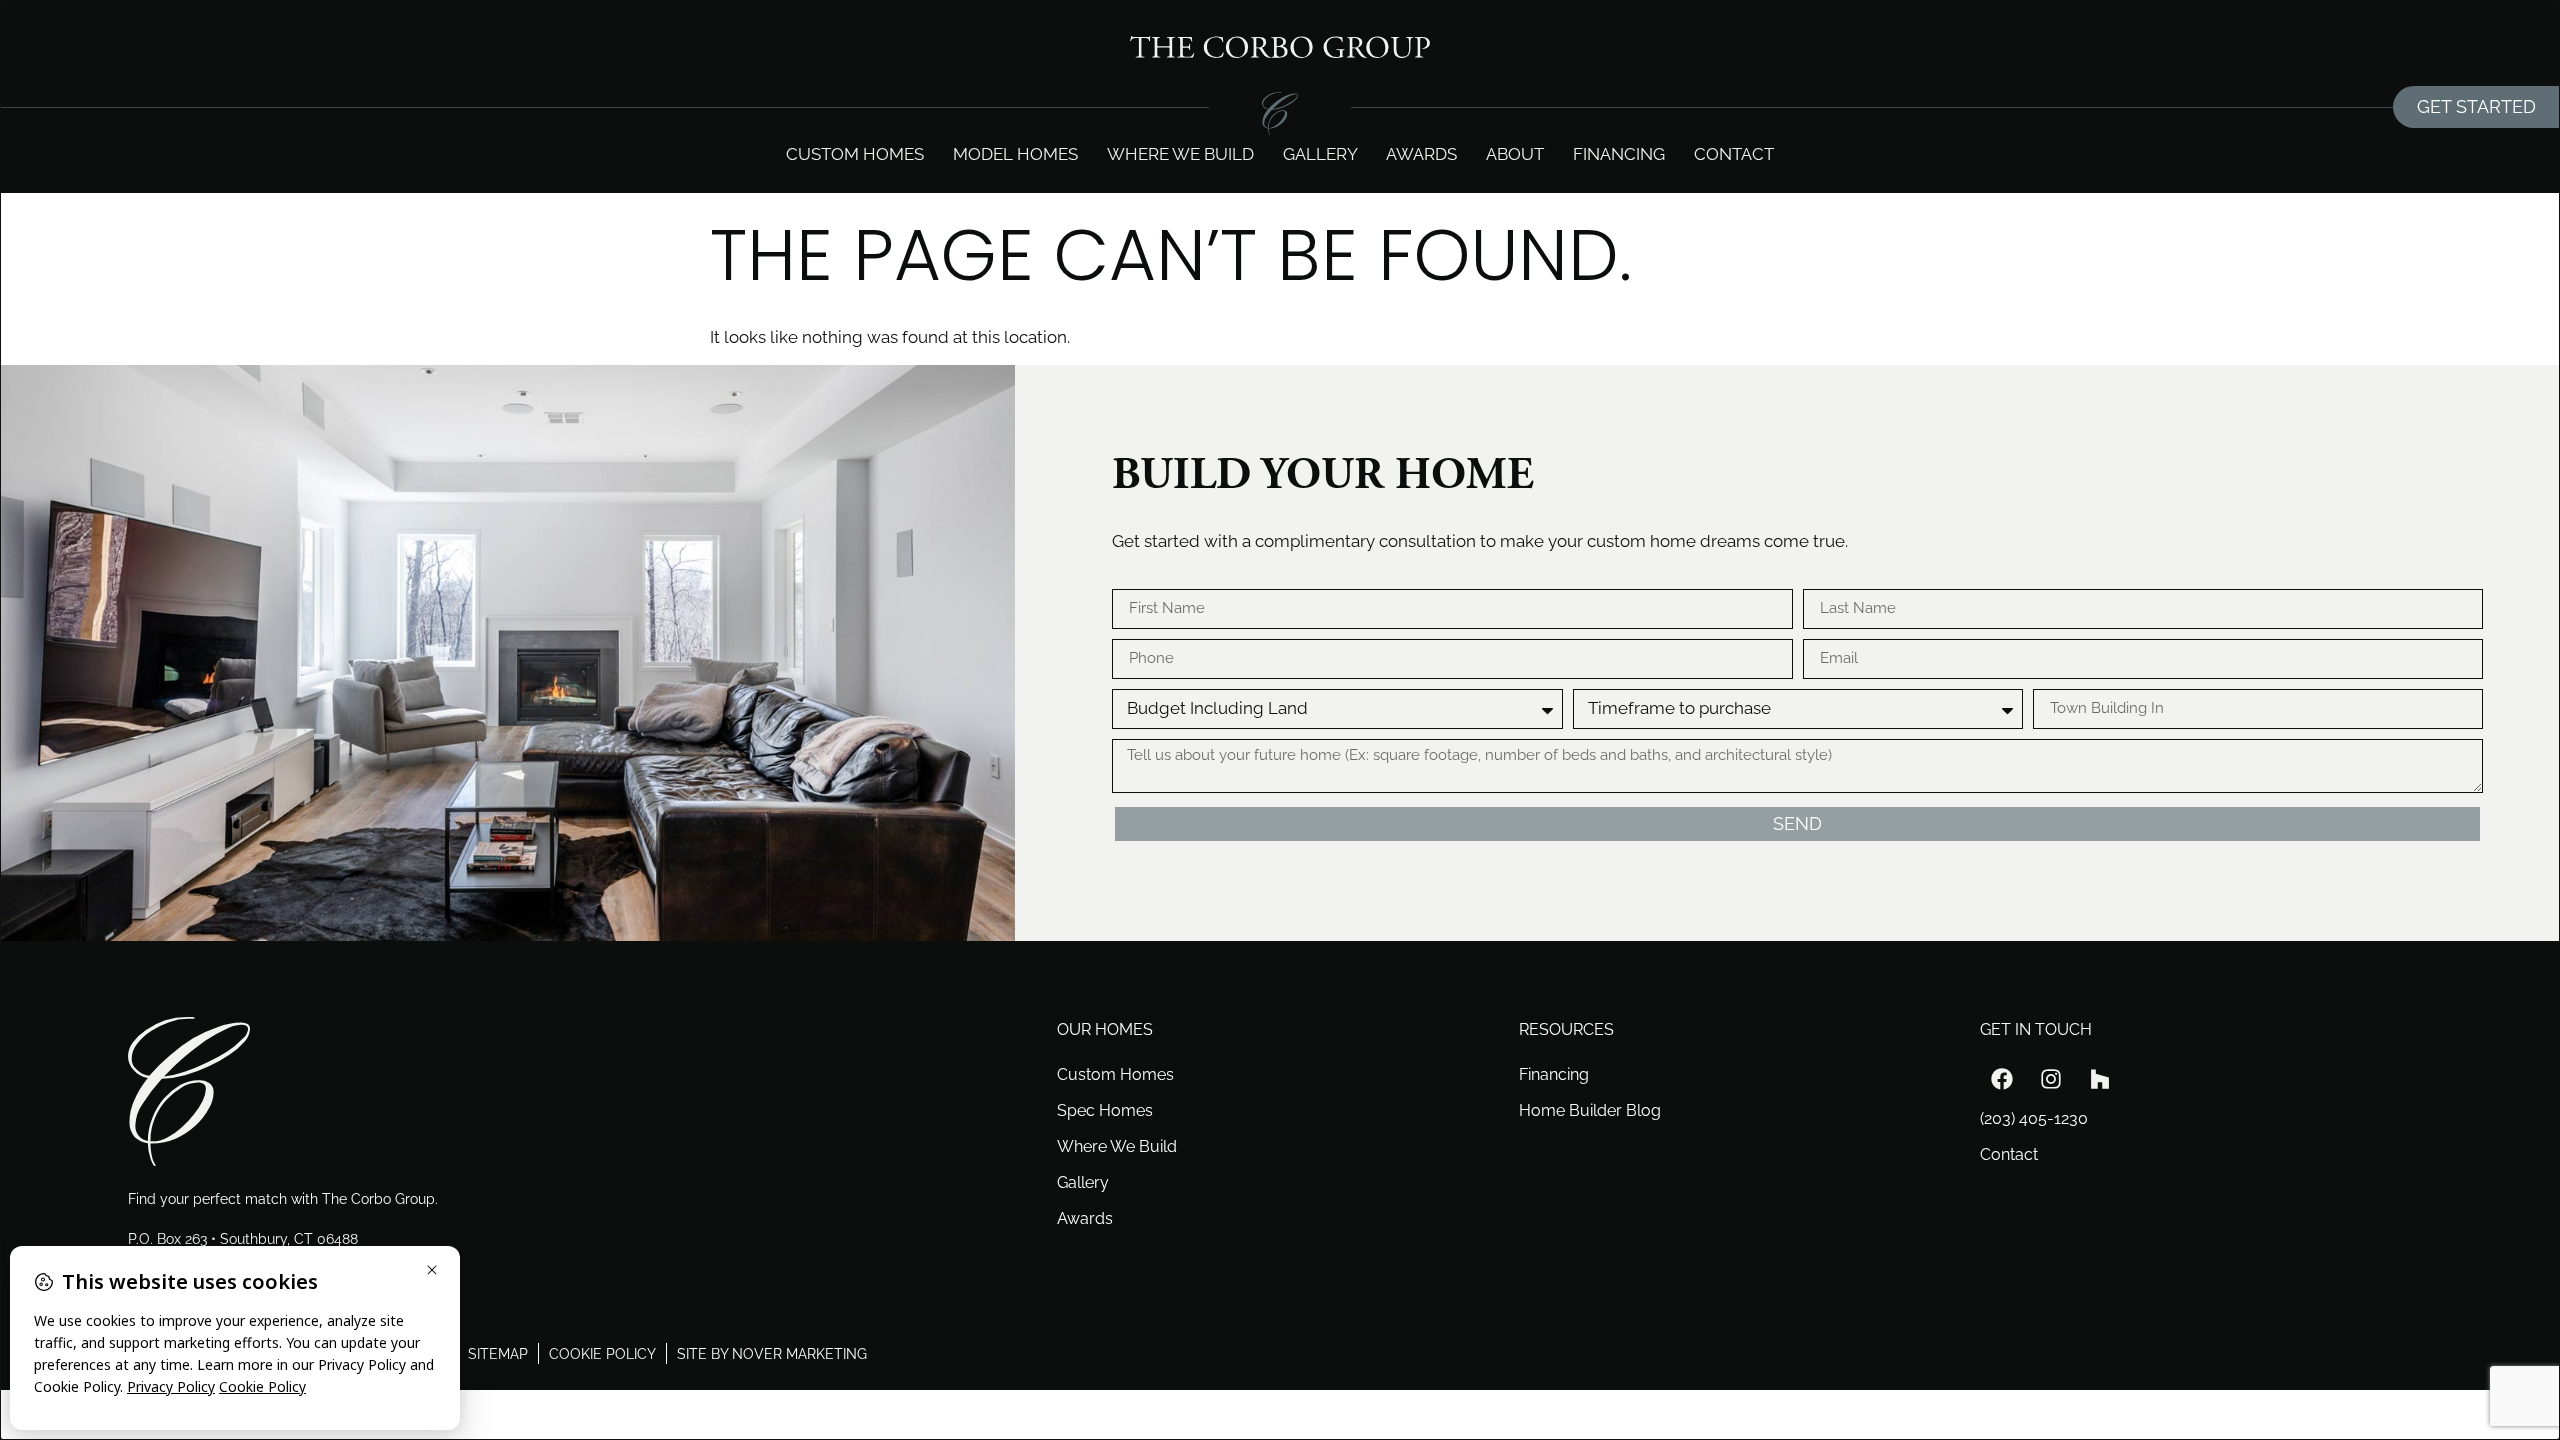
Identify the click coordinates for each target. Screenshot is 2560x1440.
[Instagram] (2051, 1079)
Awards (1421, 154)
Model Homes (1015, 154)
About (1515, 154)
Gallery (1320, 154)
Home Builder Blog (1590, 1110)
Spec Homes (1105, 1110)
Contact (1734, 154)
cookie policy (602, 1353)
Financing (1619, 154)
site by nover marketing (772, 1353)
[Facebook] (2002, 1079)
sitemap (498, 1353)
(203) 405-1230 (2034, 1118)
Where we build (1180, 154)
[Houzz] (2100, 1079)
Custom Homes (855, 154)
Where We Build (1117, 1146)
